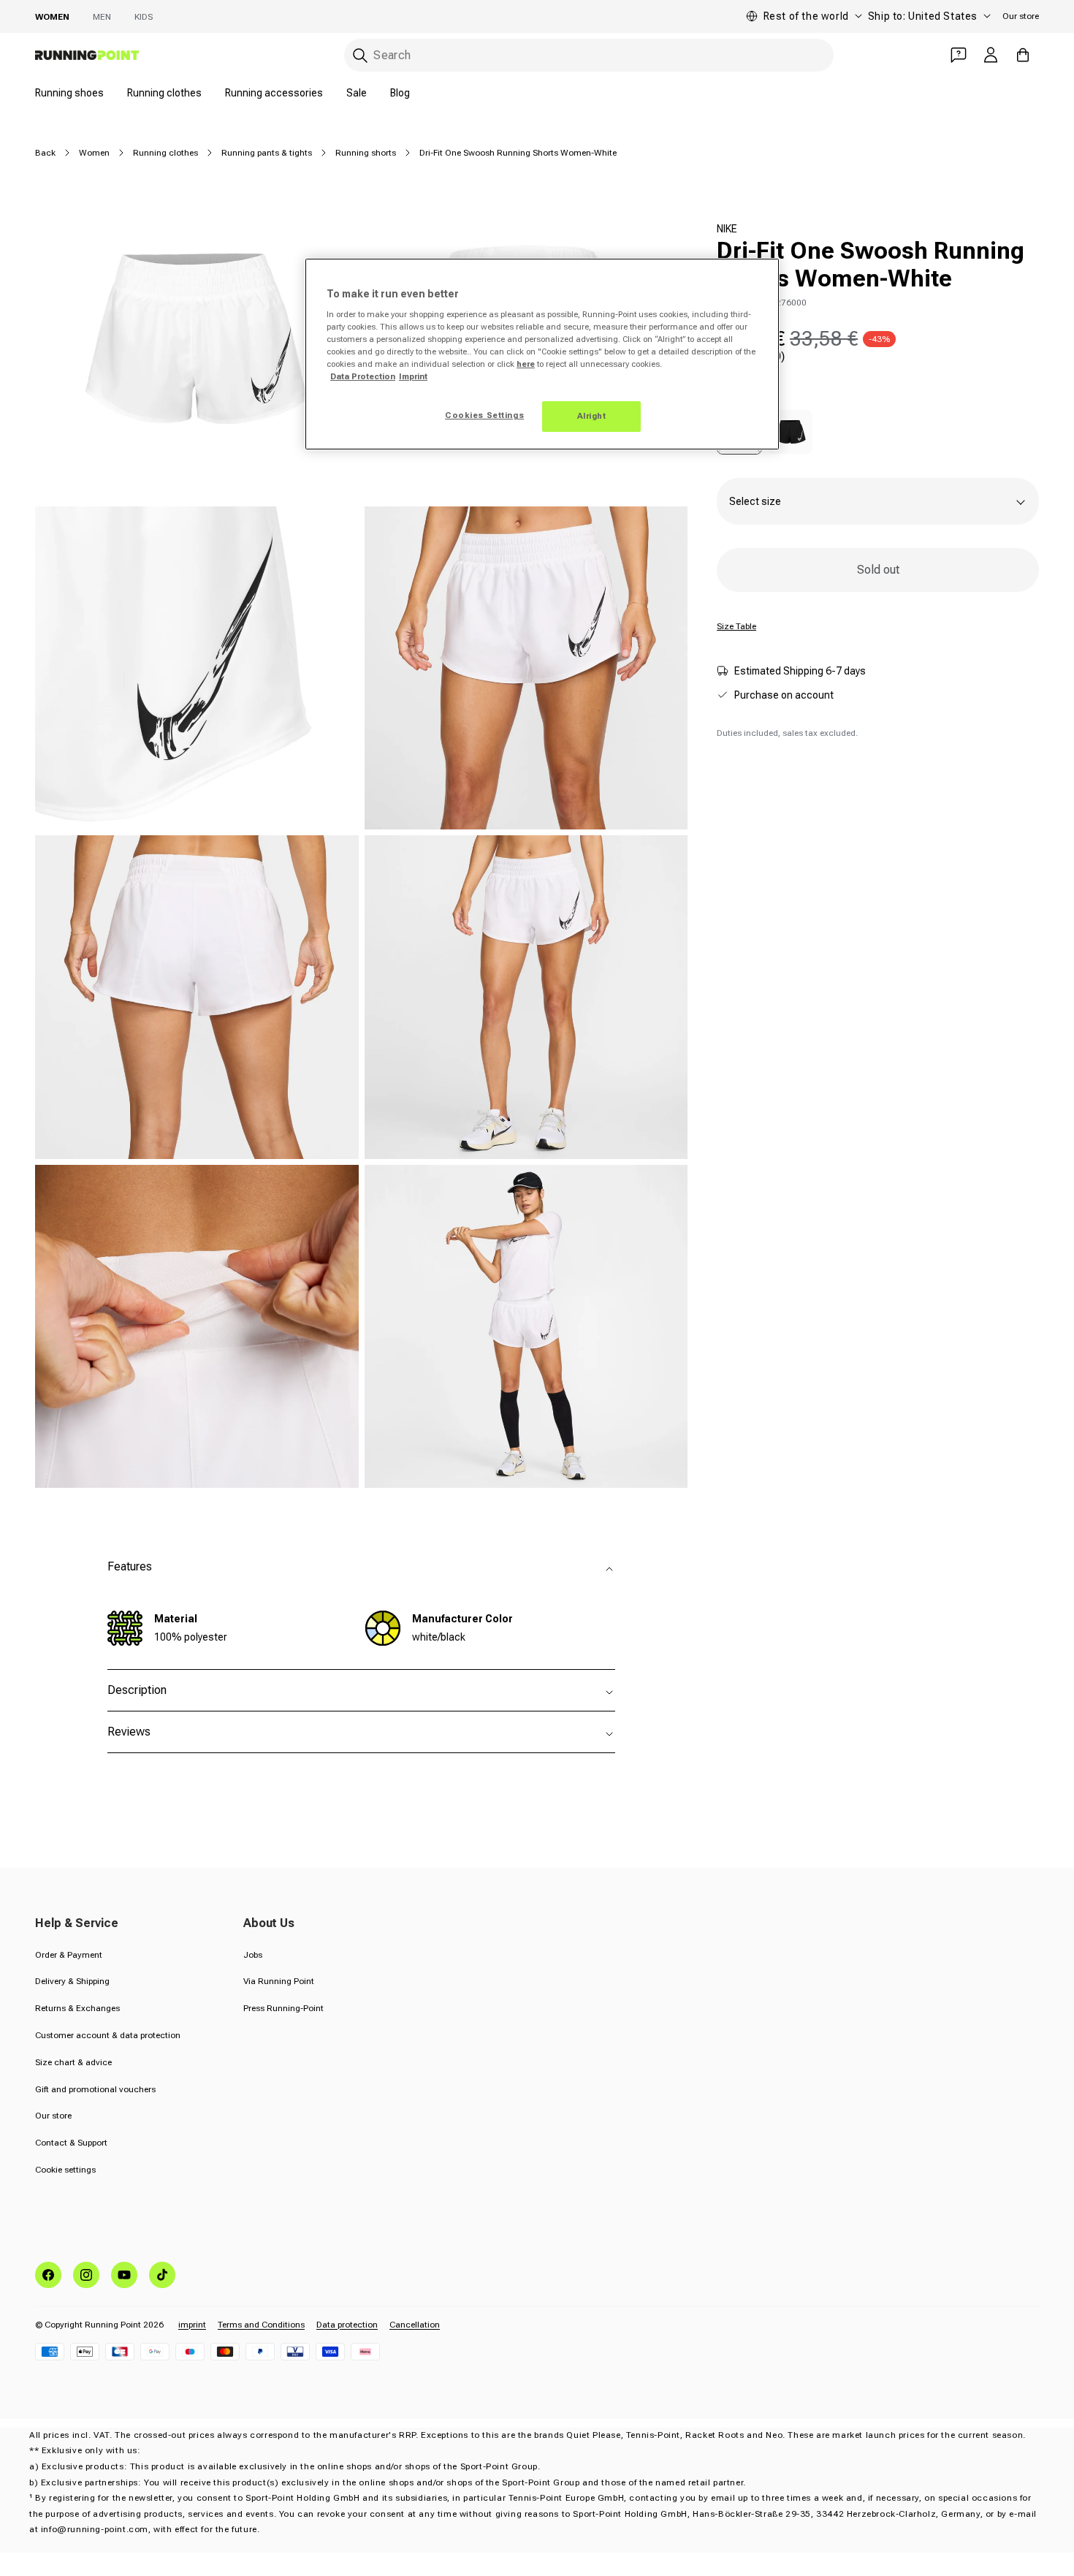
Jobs (253, 1955)
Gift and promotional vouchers (95, 2089)
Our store (1021, 16)
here (526, 364)
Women (52, 17)
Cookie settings (65, 2170)
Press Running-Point (283, 2008)
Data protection (347, 2325)
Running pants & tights (267, 153)
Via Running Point (279, 1981)
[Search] (360, 56)
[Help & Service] (959, 55)
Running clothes (164, 93)
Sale (357, 93)
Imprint (413, 376)
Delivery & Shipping (72, 1981)
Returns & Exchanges (77, 2008)
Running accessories (274, 93)
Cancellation (415, 2325)
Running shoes (69, 93)
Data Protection (363, 376)
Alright (592, 416)
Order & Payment (69, 1955)
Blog (400, 93)
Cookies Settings (484, 415)
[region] (542, 354)
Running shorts (366, 153)
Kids (144, 17)
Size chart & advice (73, 2062)
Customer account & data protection (108, 2035)
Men (102, 17)
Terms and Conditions (261, 2325)
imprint (192, 2325)
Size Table (736, 626)
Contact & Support (71, 2143)
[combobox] (589, 55)
